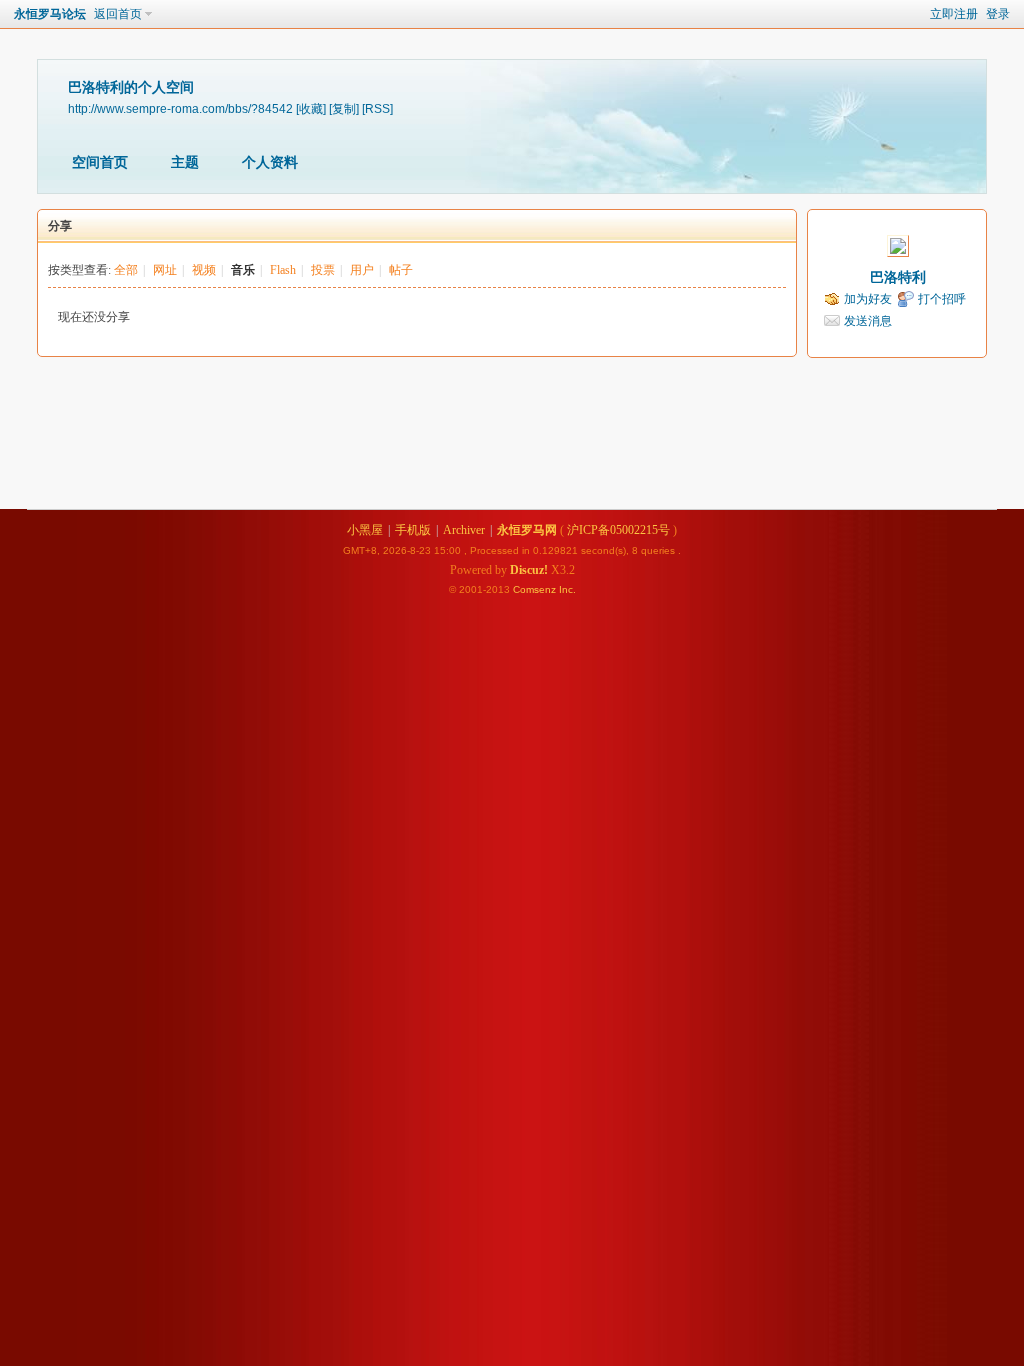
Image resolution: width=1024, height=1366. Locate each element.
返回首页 (118, 14)
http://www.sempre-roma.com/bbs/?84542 (180, 108)
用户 (362, 270)
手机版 (413, 530)
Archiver (464, 530)
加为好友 (868, 299)
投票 (323, 270)
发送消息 (868, 321)
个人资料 (270, 162)
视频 (204, 270)
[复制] (344, 108)
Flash (283, 270)
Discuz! (529, 570)
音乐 (243, 270)
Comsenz (536, 589)
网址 (165, 270)
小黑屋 (365, 530)
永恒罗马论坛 (50, 14)
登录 (998, 14)
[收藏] (311, 108)
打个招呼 (942, 299)
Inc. (567, 589)
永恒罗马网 (527, 530)
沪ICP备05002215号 (618, 530)
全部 (126, 270)
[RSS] (377, 108)
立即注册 (954, 14)
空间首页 (100, 162)
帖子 (401, 270)
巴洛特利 (898, 277)
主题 (185, 162)
